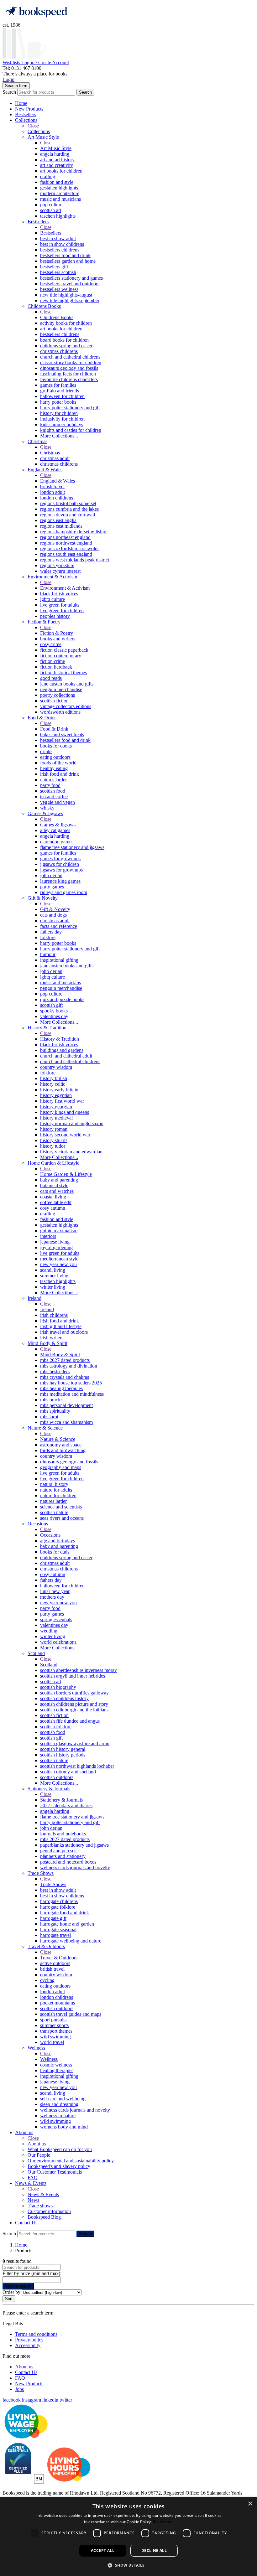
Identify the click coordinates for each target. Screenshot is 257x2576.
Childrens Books (44, 306)
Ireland (34, 1298)
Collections (26, 120)
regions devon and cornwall (68, 515)
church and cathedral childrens (70, 357)
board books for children (64, 340)
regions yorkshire (57, 565)
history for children (59, 413)
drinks (46, 751)
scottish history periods (63, 1755)
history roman (54, 1129)
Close (33, 126)
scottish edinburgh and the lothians (74, 1710)
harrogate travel (55, 1935)
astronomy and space (61, 1445)
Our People (39, 2155)
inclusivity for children (62, 419)
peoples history (55, 616)
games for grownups (60, 859)
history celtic (53, 1084)
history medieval (56, 1118)
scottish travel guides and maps (71, 2014)
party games (52, 887)
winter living (53, 1287)
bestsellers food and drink (65, 255)
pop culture (51, 205)
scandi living (53, 1270)
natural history (54, 1484)
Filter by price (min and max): (32, 2273)
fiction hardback (56, 667)
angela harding (55, 154)
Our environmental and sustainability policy (71, 2161)
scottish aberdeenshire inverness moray (79, 1670)
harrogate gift (53, 1918)
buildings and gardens (62, 1050)
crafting (48, 176)
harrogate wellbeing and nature (71, 1941)
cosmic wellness (56, 2065)
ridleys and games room (64, 892)
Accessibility (28, 2345)
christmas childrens (59, 351)
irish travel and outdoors (64, 1332)
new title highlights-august (66, 295)
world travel (52, 2042)
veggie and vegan (58, 802)
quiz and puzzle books (62, 999)
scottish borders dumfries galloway (74, 1693)
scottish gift (51, 1005)
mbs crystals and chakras (65, 1377)
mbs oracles (52, 1400)
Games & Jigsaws (45, 813)
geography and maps (61, 1467)
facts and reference (59, 926)
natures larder (53, 780)
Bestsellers (26, 114)
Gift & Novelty (43, 898)
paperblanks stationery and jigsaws (74, 1845)
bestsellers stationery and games (71, 278)
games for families (58, 385)
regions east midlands (61, 526)
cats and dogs (53, 915)
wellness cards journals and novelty (75, 1867)
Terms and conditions (36, 2334)
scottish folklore (56, 1727)
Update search (18, 2286)
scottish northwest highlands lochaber (77, 1766)
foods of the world (58, 763)
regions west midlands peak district (75, 560)
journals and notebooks (63, 1834)
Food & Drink (42, 718)
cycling (47, 1980)
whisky (47, 808)
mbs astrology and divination (69, 1366)
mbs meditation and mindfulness (72, 1394)
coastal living (53, 1197)
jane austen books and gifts (67, 684)
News (33, 2200)
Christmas (37, 441)
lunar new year (55, 1591)
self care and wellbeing (63, 2099)
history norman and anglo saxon (72, 1123)
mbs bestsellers (55, 1371)
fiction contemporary (61, 656)
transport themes (56, 2031)
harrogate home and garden (67, 1924)
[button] (128, 2565)
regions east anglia (58, 520)
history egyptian (56, 1095)
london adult (52, 492)
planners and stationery (63, 1856)
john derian (51, 875)
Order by (11, 2292)
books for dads (55, 1552)
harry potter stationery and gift (70, 408)
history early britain (59, 1090)
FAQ (33, 2178)
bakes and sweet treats (62, 735)
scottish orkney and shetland (68, 1772)
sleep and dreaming (59, 2104)
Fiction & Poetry (44, 622)
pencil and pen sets (59, 1851)
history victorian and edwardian (71, 1152)
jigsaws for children (60, 864)
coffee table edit (56, 1202)
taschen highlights (58, 216)
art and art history (57, 160)
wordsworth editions (60, 712)
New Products (29, 109)
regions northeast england (65, 537)
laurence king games (60, 881)
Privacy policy (29, 2340)
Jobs (19, 2389)
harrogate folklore (58, 1907)
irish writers (52, 1338)
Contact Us (26, 2223)
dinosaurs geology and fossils (69, 368)
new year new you (58, 1264)
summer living (54, 1276)
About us (24, 2132)
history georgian (56, 1107)
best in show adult (58, 238)
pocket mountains (58, 2003)
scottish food (53, 791)
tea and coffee (54, 797)
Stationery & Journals (49, 1789)
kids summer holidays (62, 424)
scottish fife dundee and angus (70, 1721)
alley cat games (55, 830)
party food (50, 785)
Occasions (38, 1524)
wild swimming (55, 2037)
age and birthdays (58, 1541)
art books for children (61, 171)
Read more (163, 2522)
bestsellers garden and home (68, 261)
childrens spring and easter (66, 346)
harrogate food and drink (65, 1913)
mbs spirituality (55, 1411)
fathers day (51, 932)
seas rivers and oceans (62, 1518)
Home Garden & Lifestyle (53, 1163)
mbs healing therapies (61, 1388)
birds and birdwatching (63, 1450)
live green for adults (60, 605)
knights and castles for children (71, 430)
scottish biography (58, 1687)
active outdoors (55, 1963)
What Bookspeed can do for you (60, 2149)
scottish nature (54, 1512)
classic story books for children (71, 362)
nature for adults (56, 1490)
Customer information (49, 2211)
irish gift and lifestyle (61, 1326)
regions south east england (66, 554)
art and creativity (57, 165)
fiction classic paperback (64, 650)
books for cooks (56, 746)
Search (9, 92)
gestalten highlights (59, 188)
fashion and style (57, 182)
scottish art (51, 210)
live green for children (62, 610)
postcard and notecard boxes (68, 1862)
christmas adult (55, 458)
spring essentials (56, 1619)
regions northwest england (66, 543)
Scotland (36, 1653)
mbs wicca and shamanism (66, 1422)
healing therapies (57, 2070)
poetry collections (58, 695)
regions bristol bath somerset (68, 503)
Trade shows (40, 2206)
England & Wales (45, 470)
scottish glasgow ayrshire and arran (75, 1743)
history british (54, 1078)
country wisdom (56, 1067)
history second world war (65, 1135)
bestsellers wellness (59, 289)
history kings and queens (65, 1112)
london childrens (57, 498)
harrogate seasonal (58, 1929)
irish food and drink (60, 774)
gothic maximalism (59, 1231)
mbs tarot (49, 1417)
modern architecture (60, 193)
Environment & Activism (52, 577)
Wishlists (12, 62)
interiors (48, 1236)
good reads (51, 678)
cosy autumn (53, 1208)
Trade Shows (41, 1873)
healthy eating (54, 768)
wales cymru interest (60, 571)
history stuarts (54, 1140)
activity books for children (66, 323)
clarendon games (57, 842)
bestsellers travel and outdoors (70, 284)
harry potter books (58, 402)
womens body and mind (64, 2127)
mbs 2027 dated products (65, 1360)
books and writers (58, 639)
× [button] (250, 2504)
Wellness (36, 2048)
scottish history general (63, 1749)
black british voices (59, 594)
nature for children (58, 1495)
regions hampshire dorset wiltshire (74, 532)
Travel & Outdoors (46, 1946)
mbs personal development (66, 1405)
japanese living (55, 1242)
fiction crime (52, 661)
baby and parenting (59, 1180)
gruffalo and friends (60, 391)
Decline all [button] (154, 2550)
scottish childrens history (64, 1698)
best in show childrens (62, 244)
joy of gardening (56, 1247)
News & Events (31, 2183)
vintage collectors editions (66, 706)
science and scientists (61, 1507)
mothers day (52, 1597)
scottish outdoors (57, 1777)
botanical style (54, 1185)
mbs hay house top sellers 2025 (71, 1383)
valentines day (54, 1016)
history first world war (62, 1101)
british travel (52, 486)
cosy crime (51, 644)
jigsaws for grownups (61, 870)
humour (48, 954)
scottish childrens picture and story (74, 1704)
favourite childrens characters (69, 379)
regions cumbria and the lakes (69, 509)
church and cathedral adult (66, 1056)
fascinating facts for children (68, 374)
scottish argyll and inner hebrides (73, 1676)
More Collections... (59, 436)
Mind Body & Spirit (47, 1343)
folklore (48, 937)
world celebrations (58, 1642)
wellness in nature (58, 2116)
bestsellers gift (54, 267)
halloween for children (62, 396)
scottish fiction (54, 701)
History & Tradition (47, 1028)
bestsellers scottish (58, 272)
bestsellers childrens (60, 250)
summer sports (54, 2025)
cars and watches (57, 1191)
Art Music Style (43, 137)
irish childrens (54, 1315)
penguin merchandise (61, 689)
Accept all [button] (103, 2550)
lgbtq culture (52, 599)
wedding (49, 1631)
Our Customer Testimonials (55, 2172)
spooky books (54, 1011)
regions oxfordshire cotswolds (70, 548)
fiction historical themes (63, 672)
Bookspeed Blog (44, 2217)
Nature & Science (45, 1428)
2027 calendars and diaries (66, 1805)
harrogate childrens (59, 1901)
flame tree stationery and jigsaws (72, 847)
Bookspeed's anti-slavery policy (59, 2166)
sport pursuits (53, 2020)
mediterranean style (59, 1259)
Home (21, 103)
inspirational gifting (59, 960)
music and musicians (60, 199)
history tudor (53, 1146)
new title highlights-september (70, 300)
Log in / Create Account (45, 62)
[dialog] (128, 2537)
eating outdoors (55, 757)
